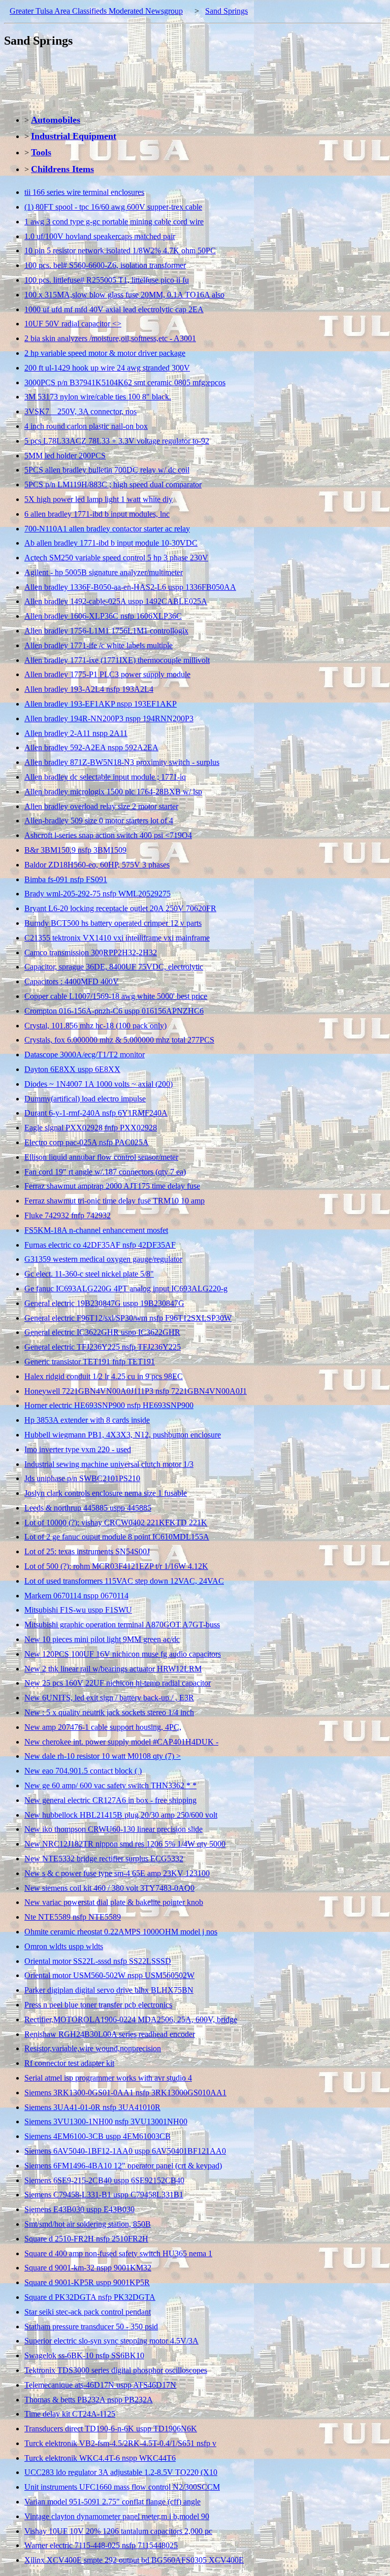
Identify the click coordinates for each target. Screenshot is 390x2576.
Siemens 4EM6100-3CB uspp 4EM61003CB (97, 2136)
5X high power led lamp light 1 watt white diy (99, 499)
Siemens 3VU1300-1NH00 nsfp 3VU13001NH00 (106, 2121)
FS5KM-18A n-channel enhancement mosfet (96, 1230)
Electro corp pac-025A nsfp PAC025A (87, 1142)
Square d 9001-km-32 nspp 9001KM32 (88, 2268)
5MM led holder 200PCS (65, 456)
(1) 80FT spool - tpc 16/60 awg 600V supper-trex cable (113, 207)
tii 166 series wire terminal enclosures (84, 192)
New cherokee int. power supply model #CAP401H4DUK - (121, 1742)
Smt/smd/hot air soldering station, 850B (88, 2224)
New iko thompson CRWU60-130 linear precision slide (113, 1829)
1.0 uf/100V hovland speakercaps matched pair (100, 236)
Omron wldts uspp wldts (64, 1946)
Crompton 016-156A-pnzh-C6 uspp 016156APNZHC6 (114, 1011)
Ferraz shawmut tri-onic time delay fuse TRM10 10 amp (115, 1201)
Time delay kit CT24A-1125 (70, 2414)
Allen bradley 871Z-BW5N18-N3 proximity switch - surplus (122, 762)
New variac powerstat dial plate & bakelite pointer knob (114, 1902)
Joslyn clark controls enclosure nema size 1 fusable (106, 1493)
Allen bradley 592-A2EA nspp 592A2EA (91, 747)
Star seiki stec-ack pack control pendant (88, 2312)
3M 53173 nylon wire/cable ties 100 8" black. (98, 397)
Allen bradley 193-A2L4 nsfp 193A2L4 (89, 689)
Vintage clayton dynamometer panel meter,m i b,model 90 (117, 2516)
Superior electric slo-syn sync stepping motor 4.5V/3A (111, 2341)
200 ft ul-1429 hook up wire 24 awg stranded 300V (107, 368)
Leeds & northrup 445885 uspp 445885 (88, 1508)
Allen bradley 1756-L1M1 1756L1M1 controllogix (106, 631)
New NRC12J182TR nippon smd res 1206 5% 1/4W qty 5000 (125, 1844)
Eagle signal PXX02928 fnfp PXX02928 (91, 1128)
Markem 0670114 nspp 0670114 (76, 1596)
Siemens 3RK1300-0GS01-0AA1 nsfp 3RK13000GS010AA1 (125, 2093)
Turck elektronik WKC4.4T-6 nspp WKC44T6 (100, 2458)
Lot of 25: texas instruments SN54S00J (87, 1551)
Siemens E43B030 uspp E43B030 (79, 2209)
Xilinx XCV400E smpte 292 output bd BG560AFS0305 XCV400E (134, 2560)
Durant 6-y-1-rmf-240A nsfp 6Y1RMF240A (96, 1113)
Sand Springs (226, 11)
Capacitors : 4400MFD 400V (72, 981)
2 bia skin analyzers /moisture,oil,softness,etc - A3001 (110, 338)
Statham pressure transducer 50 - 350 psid (91, 2327)
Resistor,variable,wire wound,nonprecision (93, 2048)
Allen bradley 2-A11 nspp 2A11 (76, 733)
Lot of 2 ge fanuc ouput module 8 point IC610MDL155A (117, 1537)
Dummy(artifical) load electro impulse (85, 1099)
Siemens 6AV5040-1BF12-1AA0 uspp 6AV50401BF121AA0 (125, 2151)
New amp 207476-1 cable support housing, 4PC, (103, 1727)
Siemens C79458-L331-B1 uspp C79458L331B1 (104, 2195)
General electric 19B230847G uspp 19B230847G (104, 1303)
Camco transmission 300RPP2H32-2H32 (91, 952)
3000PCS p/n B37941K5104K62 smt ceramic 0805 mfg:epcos (125, 382)
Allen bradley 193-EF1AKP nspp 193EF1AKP (101, 704)
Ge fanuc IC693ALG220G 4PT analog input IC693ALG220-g (126, 1289)
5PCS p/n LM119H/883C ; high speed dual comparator (113, 484)
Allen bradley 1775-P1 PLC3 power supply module (107, 674)
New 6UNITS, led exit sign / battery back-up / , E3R (109, 1698)
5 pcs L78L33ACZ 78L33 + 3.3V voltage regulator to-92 (117, 441)
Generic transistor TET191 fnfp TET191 (90, 1362)
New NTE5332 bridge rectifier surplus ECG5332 (104, 1859)
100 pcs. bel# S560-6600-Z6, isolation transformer (105, 265)
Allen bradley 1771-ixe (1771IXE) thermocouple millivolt (117, 660)
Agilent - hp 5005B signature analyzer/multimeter (104, 572)
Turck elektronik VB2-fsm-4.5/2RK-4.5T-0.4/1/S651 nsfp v (120, 2443)
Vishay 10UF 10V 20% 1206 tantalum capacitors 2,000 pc (118, 2531)
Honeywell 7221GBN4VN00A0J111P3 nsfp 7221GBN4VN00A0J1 (136, 1391)
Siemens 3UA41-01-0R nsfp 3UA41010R (92, 2107)
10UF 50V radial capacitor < (73, 324)
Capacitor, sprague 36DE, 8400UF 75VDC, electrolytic (114, 967)
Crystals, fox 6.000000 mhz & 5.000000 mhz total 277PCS (119, 1040)
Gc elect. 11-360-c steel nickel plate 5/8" (89, 1274)
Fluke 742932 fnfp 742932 (68, 1215)
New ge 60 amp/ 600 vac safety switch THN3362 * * (110, 1785)
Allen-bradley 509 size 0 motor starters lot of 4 (99, 821)
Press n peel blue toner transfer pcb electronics (98, 2005)
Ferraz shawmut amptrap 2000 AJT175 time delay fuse (112, 1186)
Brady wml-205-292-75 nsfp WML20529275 (97, 894)
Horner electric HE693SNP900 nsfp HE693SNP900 (109, 1405)
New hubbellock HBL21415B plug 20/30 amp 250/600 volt (121, 1815)
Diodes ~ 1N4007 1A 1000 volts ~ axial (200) (99, 1084)
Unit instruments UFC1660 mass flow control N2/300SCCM (122, 2487)
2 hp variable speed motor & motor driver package (105, 353)
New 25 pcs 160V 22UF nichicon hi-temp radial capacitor (118, 1683)
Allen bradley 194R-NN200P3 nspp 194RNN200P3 (109, 718)
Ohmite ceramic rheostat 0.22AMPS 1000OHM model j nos (121, 1932)
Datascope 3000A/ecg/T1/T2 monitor (85, 1055)
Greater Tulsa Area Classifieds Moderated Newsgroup (96, 11)
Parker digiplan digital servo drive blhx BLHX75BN (109, 1990)
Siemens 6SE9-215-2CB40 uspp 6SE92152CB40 (104, 2180)
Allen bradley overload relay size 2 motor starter (101, 806)
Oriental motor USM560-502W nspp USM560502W (109, 1975)
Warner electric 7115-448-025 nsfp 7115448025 (101, 2545)
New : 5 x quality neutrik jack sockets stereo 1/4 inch (109, 1712)
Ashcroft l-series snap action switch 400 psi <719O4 (108, 835)
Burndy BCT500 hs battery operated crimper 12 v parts (113, 923)
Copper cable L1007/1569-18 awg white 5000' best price (116, 996)
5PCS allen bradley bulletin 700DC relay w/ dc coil (107, 470)
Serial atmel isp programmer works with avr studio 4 (108, 2078)
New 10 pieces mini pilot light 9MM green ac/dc (102, 1639)
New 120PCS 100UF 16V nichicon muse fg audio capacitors (123, 1654)
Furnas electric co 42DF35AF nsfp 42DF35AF (100, 1245)
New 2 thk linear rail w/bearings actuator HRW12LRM (113, 1669)
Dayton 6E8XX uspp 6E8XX (72, 1069)
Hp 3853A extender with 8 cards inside (87, 1420)
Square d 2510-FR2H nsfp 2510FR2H (86, 2239)
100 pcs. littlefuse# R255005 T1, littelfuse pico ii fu (107, 280)
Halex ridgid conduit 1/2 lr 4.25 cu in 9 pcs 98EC (104, 1376)
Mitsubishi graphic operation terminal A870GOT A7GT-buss (122, 1625)
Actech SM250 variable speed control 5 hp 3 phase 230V (116, 558)
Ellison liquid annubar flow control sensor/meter (101, 1157)
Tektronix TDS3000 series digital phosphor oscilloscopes (116, 2370)
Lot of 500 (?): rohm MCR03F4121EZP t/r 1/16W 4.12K (116, 1566)
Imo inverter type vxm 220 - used (78, 1449)
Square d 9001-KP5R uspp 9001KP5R (87, 2282)
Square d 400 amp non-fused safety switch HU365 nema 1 (118, 2253)
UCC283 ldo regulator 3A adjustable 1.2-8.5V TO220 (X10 (121, 2472)
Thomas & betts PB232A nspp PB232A (89, 2400)
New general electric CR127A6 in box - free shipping (110, 1800)
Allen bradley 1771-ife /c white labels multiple (99, 645)
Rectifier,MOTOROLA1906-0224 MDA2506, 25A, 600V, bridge (131, 2019)
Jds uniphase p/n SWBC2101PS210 (82, 1478)
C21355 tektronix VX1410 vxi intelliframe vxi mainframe (117, 938)
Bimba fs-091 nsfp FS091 (66, 879)
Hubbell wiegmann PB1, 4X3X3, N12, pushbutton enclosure (123, 1435)
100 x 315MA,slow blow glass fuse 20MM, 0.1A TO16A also (124, 295)
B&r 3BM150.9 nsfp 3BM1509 (75, 850)
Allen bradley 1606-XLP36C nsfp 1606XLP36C (103, 616)
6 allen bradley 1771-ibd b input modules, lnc (97, 514)
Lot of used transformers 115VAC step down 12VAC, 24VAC (124, 1581)
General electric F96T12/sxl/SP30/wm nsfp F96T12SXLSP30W (128, 1318)
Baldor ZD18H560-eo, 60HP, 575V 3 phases (97, 865)
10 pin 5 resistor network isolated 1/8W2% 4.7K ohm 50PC (120, 250)
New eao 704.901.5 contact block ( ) (83, 1771)
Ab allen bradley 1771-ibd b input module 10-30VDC (111, 543)
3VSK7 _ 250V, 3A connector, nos (80, 411)
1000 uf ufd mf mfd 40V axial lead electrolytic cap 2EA (114, 309)
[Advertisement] (189, 81)
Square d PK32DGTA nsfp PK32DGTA (90, 2297)
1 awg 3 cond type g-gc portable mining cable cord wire (114, 222)
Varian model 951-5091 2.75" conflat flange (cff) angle (112, 2502)
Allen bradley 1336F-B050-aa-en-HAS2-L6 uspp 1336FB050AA (130, 587)
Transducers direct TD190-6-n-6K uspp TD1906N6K (111, 2429)
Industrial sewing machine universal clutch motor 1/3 (109, 1464)
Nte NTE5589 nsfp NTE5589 (73, 1917)
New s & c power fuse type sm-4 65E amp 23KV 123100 (117, 1873)
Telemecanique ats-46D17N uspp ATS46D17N (100, 2385)
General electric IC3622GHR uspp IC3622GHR (102, 1332)
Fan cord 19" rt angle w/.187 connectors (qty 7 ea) (105, 1172)
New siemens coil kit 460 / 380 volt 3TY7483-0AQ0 (109, 1888)
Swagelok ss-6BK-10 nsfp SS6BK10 (84, 2355)
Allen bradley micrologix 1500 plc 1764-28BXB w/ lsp (113, 792)
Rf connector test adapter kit (69, 2063)
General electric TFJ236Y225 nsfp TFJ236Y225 (103, 1347)
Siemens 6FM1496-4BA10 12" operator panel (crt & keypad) (123, 2166)
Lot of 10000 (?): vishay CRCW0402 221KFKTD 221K (116, 1523)
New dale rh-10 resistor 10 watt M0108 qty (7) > (103, 1756)
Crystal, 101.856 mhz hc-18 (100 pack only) (95, 1026)
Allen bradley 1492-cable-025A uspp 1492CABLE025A (116, 601)
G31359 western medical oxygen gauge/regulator (103, 1259)
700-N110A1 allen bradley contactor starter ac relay (107, 529)
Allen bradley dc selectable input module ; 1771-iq (105, 777)
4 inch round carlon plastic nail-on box (86, 426)
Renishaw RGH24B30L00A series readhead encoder (110, 2034)
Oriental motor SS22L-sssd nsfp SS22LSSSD (98, 1961)
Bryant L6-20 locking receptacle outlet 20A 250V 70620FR (120, 908)
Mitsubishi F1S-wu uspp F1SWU (78, 1610)
